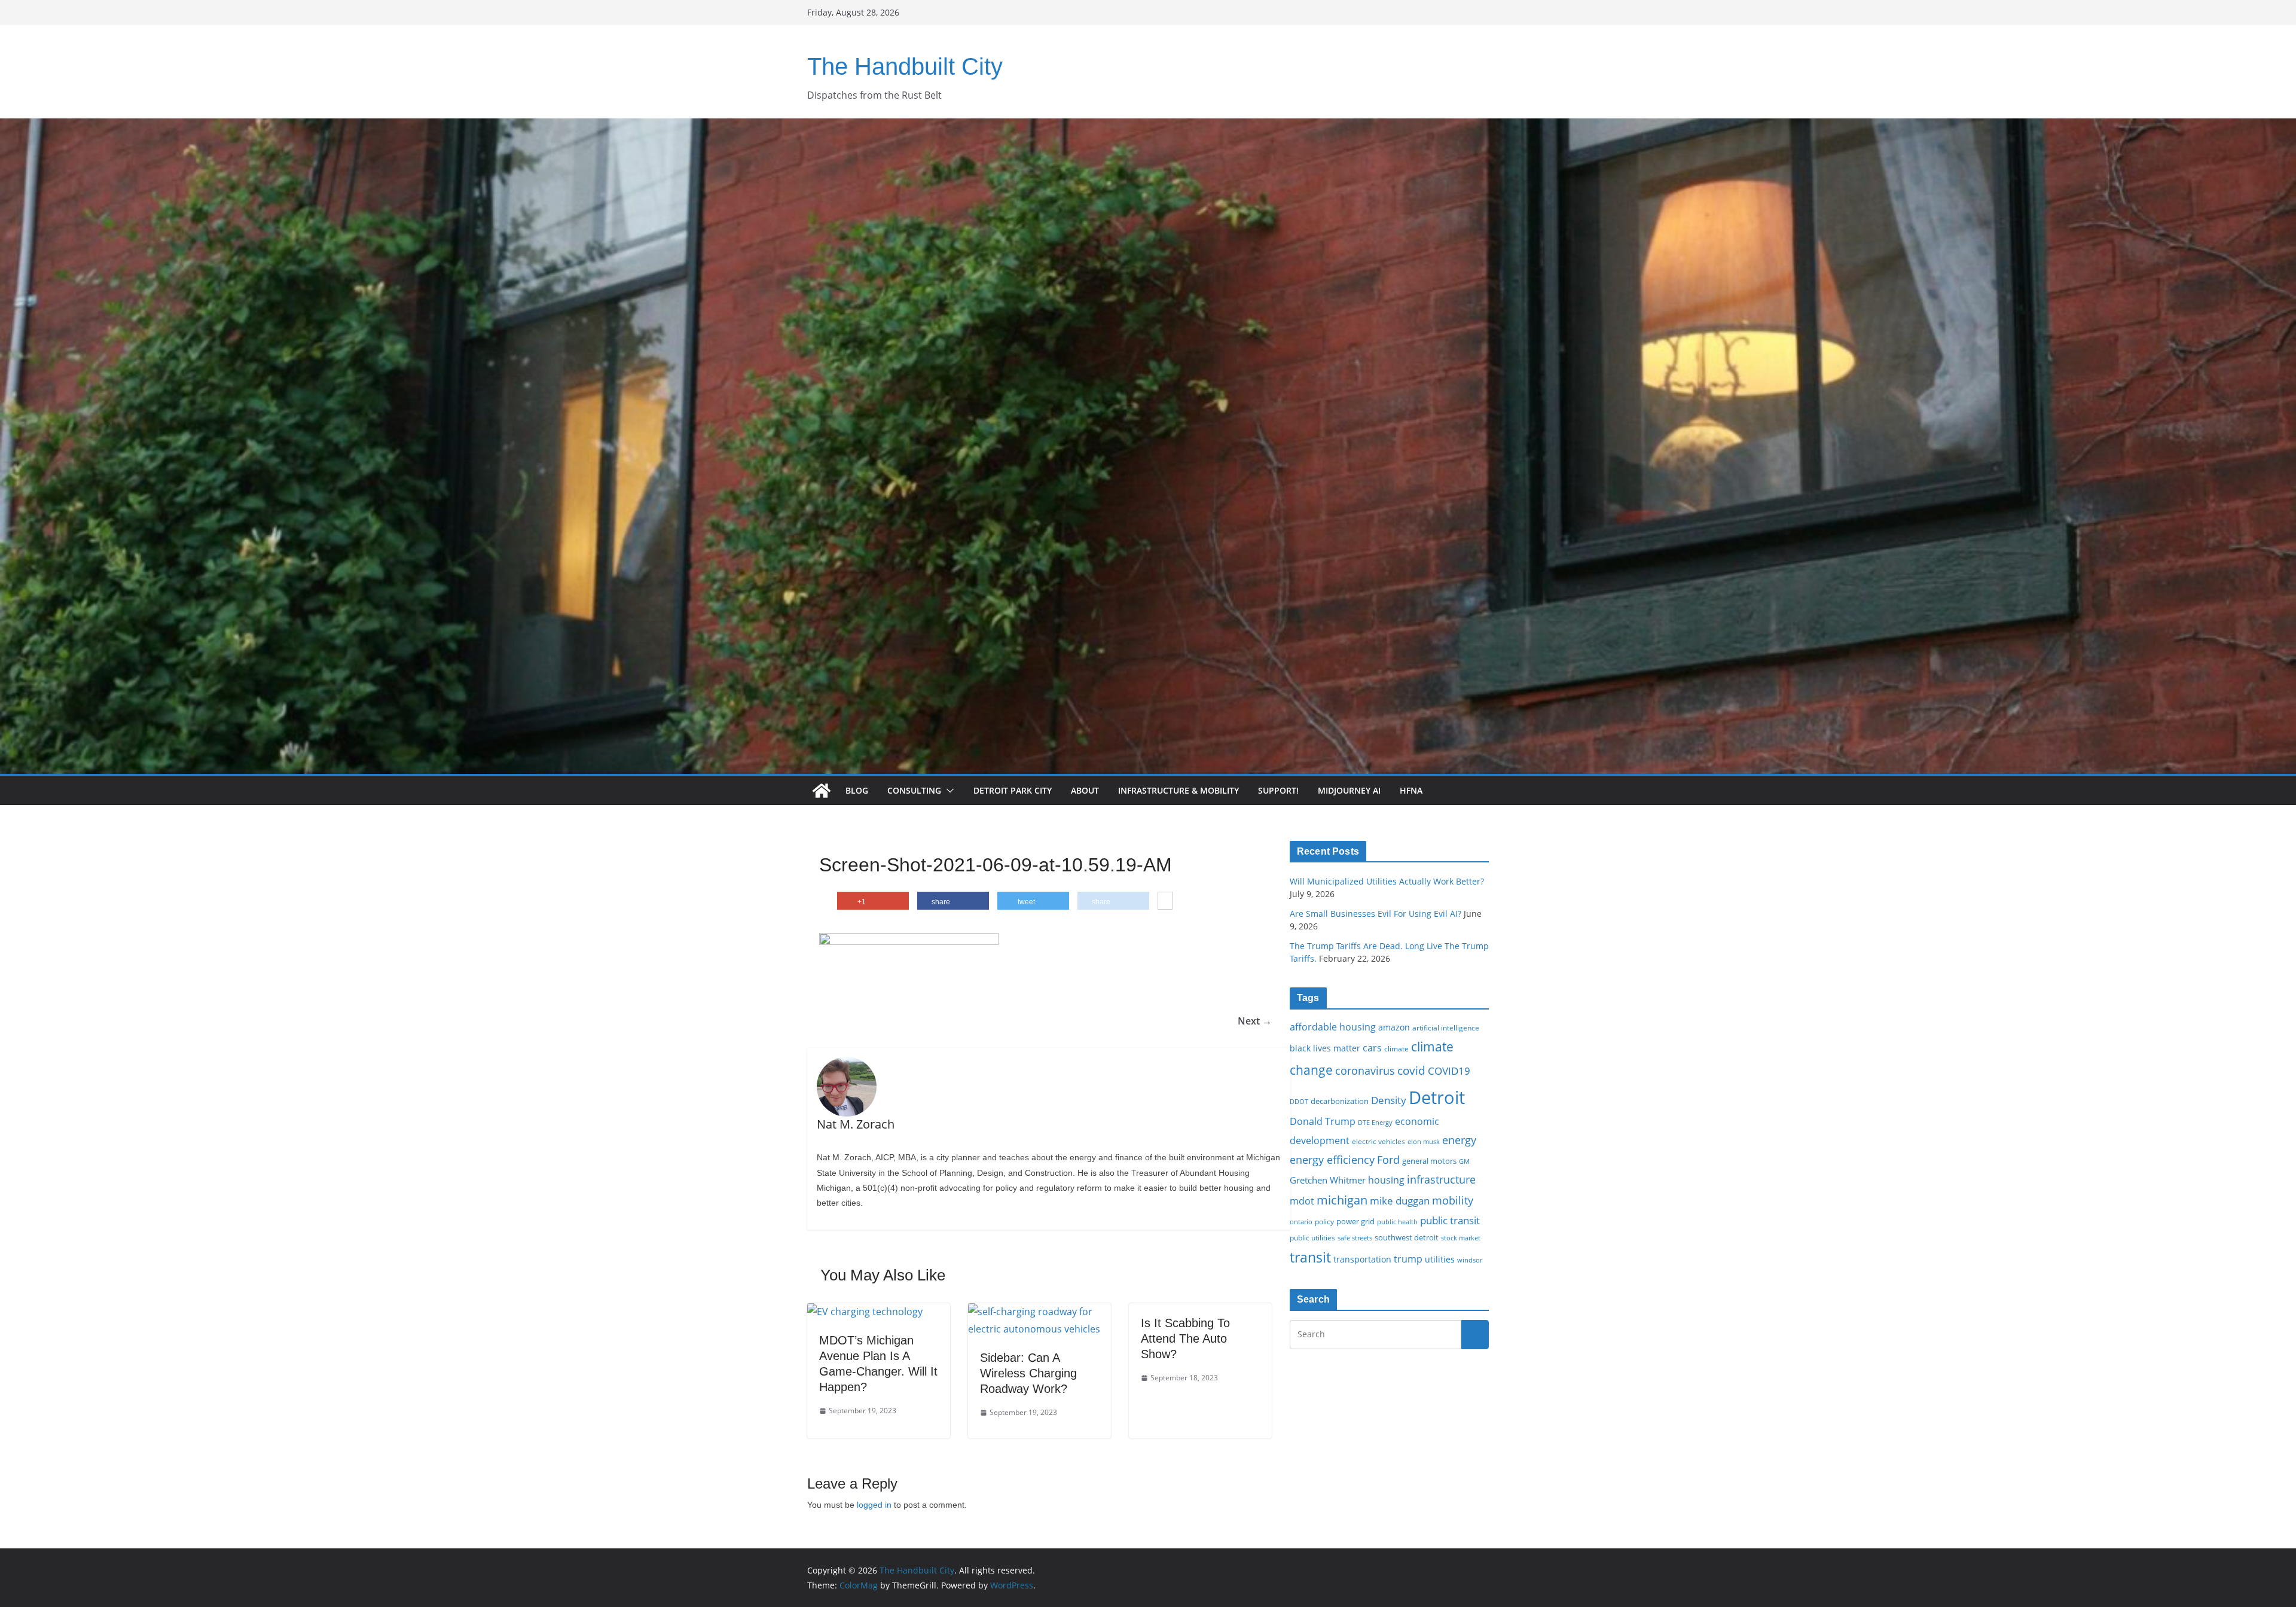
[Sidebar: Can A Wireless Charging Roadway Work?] (1039, 1312)
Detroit (1437, 1097)
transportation (1362, 1259)
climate (1396, 1048)
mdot (1302, 1201)
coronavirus (1365, 1071)
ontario (1301, 1222)
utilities (1440, 1259)
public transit (1450, 1220)
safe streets (1355, 1238)
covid (1411, 1071)
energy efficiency (1332, 1160)
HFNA (1411, 790)
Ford (1388, 1159)
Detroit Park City (1013, 790)
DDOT (1299, 1101)
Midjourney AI (1349, 790)
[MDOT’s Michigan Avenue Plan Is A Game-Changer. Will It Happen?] (865, 1312)
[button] (948, 791)
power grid (1355, 1222)
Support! (1278, 790)
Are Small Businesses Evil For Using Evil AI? (1376, 914)
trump (1408, 1259)
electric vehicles (1378, 1141)
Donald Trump (1323, 1121)
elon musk (1424, 1141)
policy (1324, 1221)
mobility (1453, 1200)
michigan (1342, 1200)
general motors (1429, 1161)
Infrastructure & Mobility (1178, 790)
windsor (1470, 1260)
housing (1386, 1180)
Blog (857, 790)
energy (1459, 1140)
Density (1389, 1100)
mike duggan (1400, 1201)
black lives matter (1325, 1048)
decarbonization (1340, 1101)
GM (1464, 1161)
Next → (1255, 1021)
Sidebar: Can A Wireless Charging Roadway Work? (1028, 1373)
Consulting (914, 790)
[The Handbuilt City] (1148, 127)
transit (1310, 1257)
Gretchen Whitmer (1328, 1180)
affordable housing (1333, 1027)
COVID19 (1449, 1071)
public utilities (1312, 1237)
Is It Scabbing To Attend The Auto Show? (1185, 1338)
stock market (1461, 1238)
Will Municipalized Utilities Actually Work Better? (1387, 881)
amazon (1394, 1027)
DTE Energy (1375, 1123)
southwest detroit (1407, 1237)
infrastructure (1441, 1179)
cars (1372, 1048)
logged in (874, 1505)
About (1085, 790)
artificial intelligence (1446, 1027)
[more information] (1165, 901)
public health (1397, 1222)
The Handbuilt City (905, 66)
